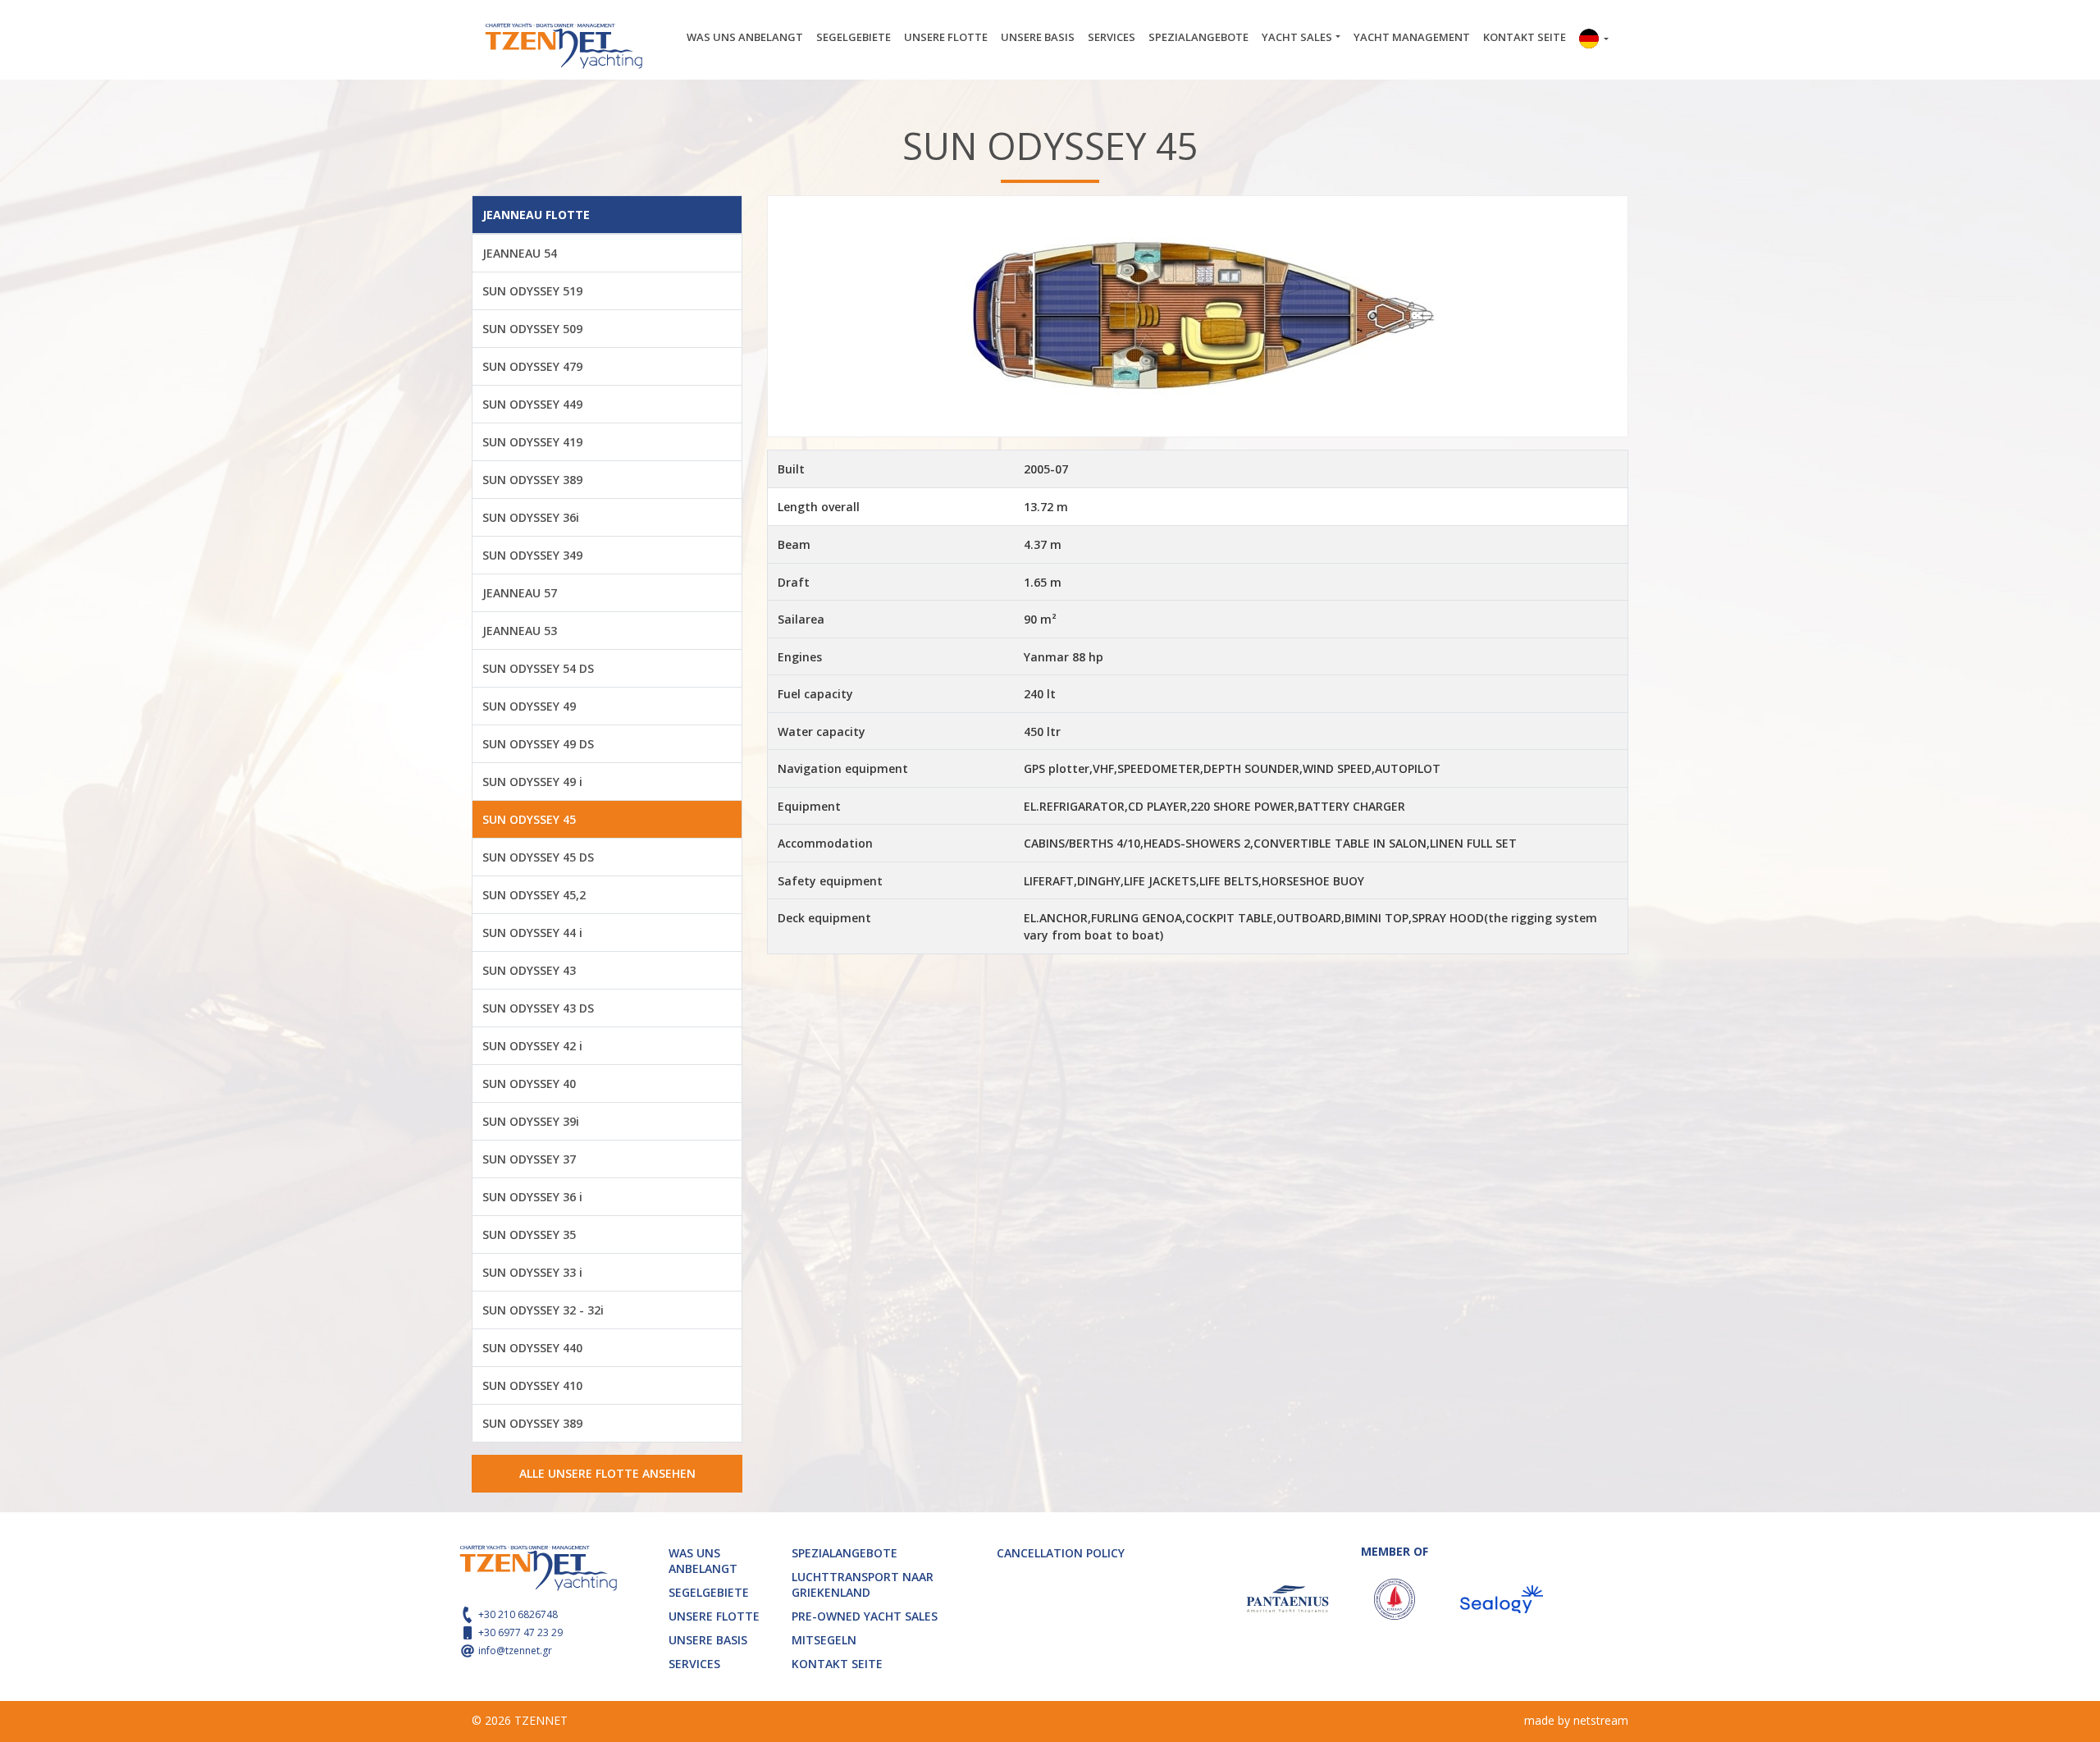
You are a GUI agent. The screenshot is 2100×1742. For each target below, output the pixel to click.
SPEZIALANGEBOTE (1198, 37)
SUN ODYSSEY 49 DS (538, 744)
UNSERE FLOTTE (946, 37)
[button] (1594, 40)
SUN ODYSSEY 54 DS (538, 668)
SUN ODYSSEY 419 (532, 442)
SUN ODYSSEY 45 (529, 819)
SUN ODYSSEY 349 (532, 555)
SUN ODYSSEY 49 (529, 706)
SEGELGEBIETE (854, 37)
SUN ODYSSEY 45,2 (534, 895)
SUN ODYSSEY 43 (529, 970)
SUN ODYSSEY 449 (532, 404)
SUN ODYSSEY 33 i (532, 1272)
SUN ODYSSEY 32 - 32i (543, 1310)
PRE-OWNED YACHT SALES (865, 1616)
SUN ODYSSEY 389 (532, 480)
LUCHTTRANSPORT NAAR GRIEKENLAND (863, 1584)
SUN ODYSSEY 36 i (532, 1197)
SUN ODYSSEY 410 (532, 1385)
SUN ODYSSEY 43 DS (538, 1008)
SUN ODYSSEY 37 (529, 1159)
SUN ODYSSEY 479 (532, 366)
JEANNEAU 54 (520, 253)
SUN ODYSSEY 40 (529, 1084)
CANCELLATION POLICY (1061, 1553)
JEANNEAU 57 (520, 593)
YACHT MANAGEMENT (1412, 37)
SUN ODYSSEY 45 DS (538, 857)
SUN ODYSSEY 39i (531, 1121)
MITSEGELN (824, 1640)
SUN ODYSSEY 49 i (532, 782)
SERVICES (1112, 37)
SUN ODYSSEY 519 (532, 291)
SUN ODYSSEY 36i (531, 517)
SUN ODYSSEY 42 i (532, 1046)
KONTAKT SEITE (1525, 37)
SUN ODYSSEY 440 (532, 1348)
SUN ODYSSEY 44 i (532, 933)
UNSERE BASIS (1038, 37)
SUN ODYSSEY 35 (529, 1234)
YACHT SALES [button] (1297, 37)
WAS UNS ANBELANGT (745, 37)
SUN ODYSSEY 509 (532, 329)
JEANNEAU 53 (520, 631)
